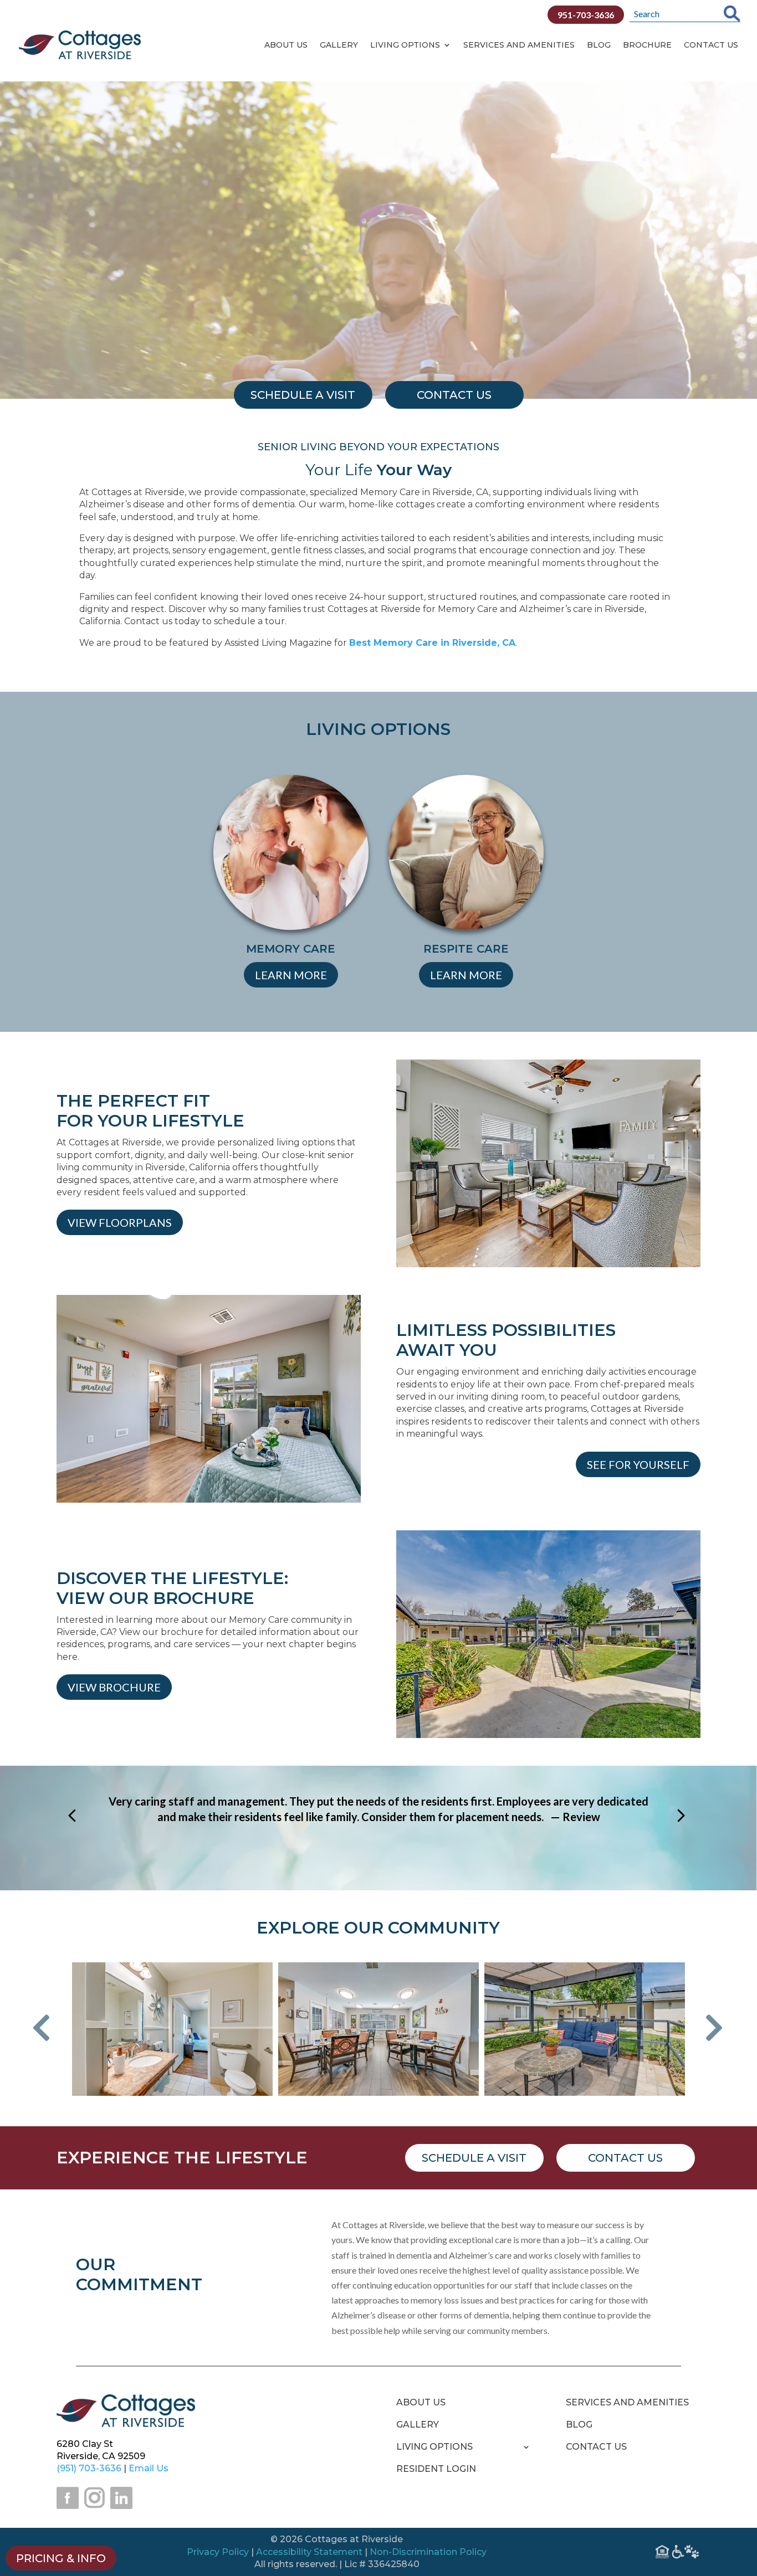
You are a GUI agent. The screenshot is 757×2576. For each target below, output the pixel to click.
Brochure (647, 45)
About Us (286, 45)
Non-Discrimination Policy (428, 2552)
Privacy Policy (218, 2552)
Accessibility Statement (309, 2552)
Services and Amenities (519, 45)
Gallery (339, 45)
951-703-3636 (586, 15)
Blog (599, 45)
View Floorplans (120, 1222)
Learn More (291, 975)
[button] (50, 2029)
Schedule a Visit (474, 2158)
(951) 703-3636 (89, 2468)
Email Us (149, 2468)
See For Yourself (638, 1464)
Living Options (405, 45)
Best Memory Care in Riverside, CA (432, 643)
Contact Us (711, 45)
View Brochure (114, 1687)
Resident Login (436, 2470)
